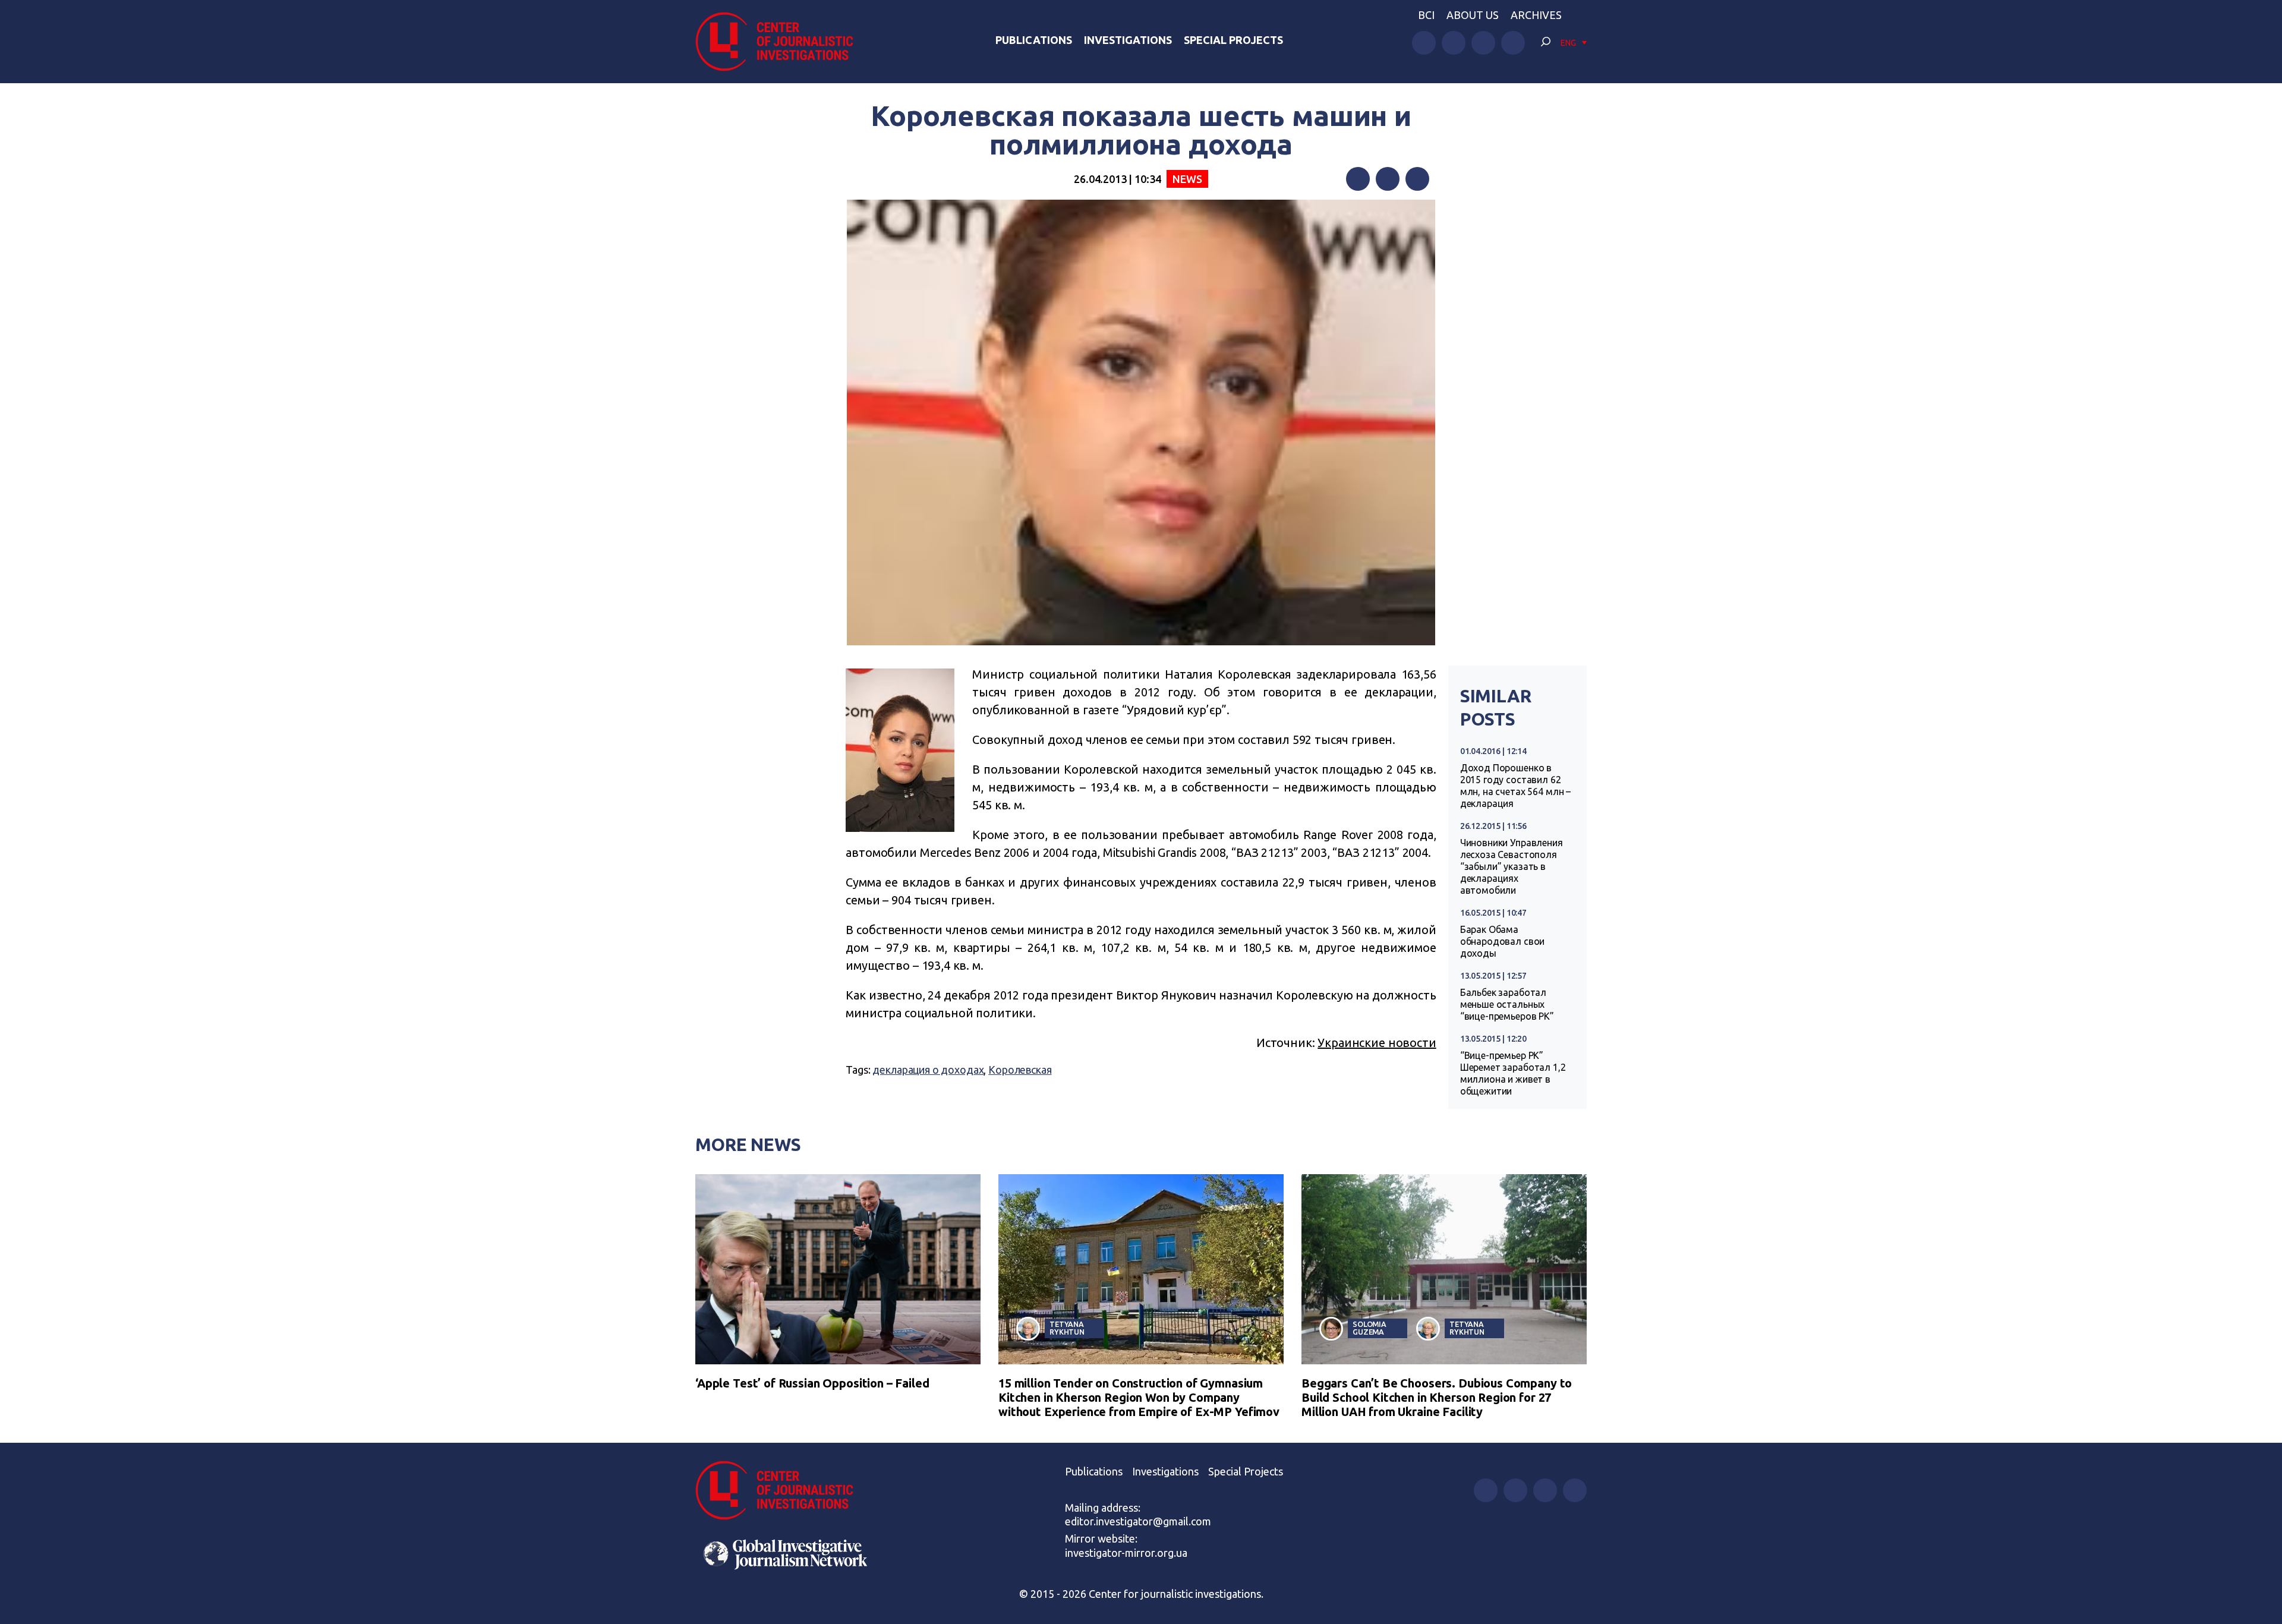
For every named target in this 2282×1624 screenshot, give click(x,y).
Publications (1034, 40)
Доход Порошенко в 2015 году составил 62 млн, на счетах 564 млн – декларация (1515, 786)
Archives (1536, 15)
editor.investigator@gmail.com (1138, 1521)
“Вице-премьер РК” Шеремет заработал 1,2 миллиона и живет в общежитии (1513, 1073)
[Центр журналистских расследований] (781, 42)
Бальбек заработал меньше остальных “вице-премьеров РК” (1507, 1004)
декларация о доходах (928, 1070)
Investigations (1128, 40)
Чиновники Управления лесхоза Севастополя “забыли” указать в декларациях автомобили (1512, 866)
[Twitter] (1388, 179)
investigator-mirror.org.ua (1126, 1553)
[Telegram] (1417, 179)
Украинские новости (1377, 1043)
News (1187, 179)
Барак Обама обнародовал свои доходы (1503, 941)
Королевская (1020, 1070)
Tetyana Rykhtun (1067, 1328)
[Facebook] (1358, 179)
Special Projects (1233, 40)
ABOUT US (1473, 15)
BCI (1426, 15)
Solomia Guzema (1369, 1328)
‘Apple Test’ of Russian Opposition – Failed (812, 1383)
